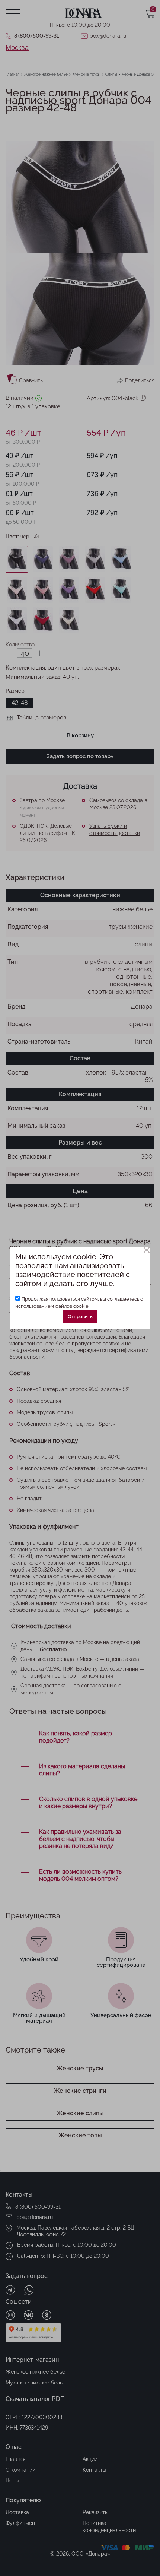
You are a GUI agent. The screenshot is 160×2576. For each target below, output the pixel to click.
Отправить (80, 1317)
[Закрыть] (147, 1250)
